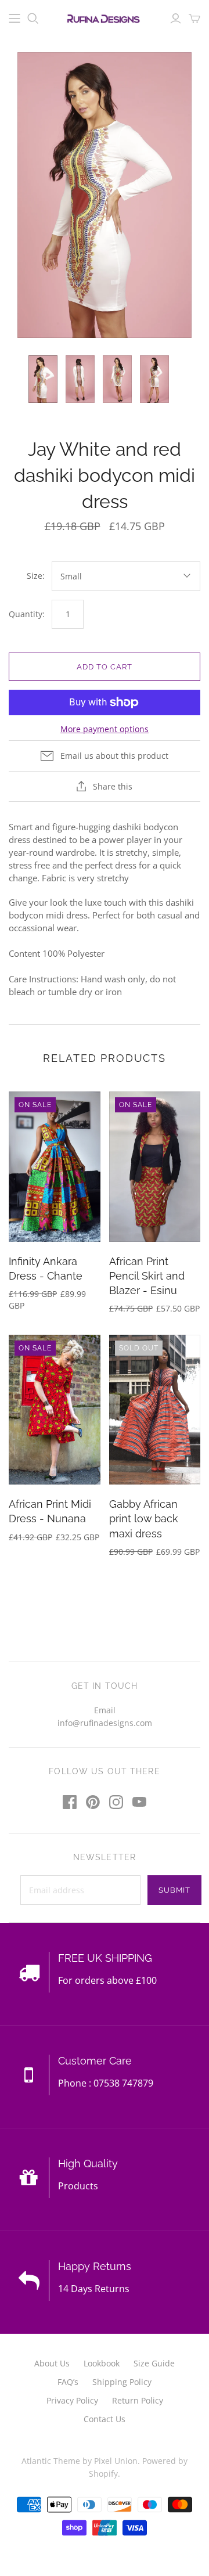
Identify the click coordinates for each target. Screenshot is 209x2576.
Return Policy (138, 2400)
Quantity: (27, 614)
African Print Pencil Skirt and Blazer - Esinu (147, 1276)
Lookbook (102, 2363)
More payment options (105, 729)
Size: (36, 576)
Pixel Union (116, 2461)
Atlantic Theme (51, 2461)
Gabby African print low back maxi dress (144, 1518)
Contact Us (105, 2419)
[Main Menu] (15, 19)
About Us (52, 2363)
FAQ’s (68, 2382)
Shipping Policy (122, 2382)
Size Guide (154, 2363)
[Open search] (33, 19)
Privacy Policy (72, 2400)
